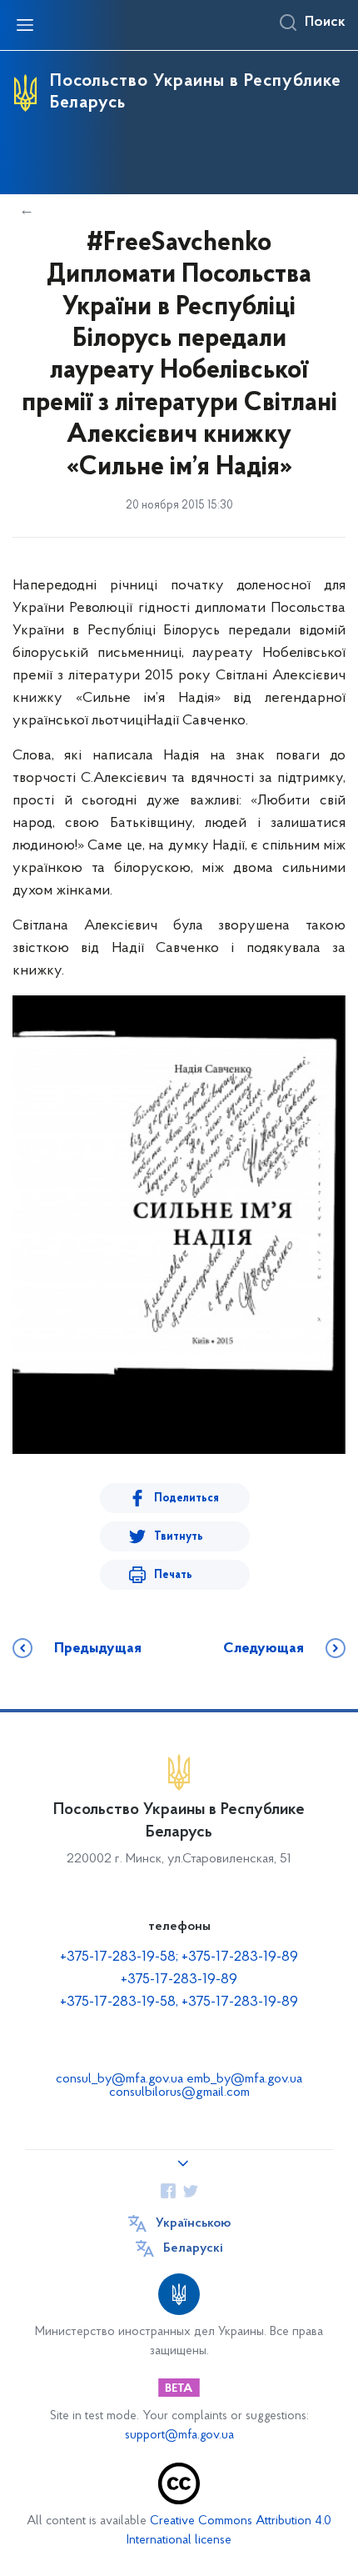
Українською (193, 2223)
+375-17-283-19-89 (179, 1980)
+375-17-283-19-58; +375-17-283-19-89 (179, 1957)
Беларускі (193, 2248)
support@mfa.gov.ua (179, 2436)
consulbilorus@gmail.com (179, 2092)
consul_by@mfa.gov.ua (119, 2079)
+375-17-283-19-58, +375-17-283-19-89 (179, 2002)
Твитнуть (179, 1537)
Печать (173, 1575)
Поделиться (186, 1498)
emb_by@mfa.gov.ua (244, 2079)
